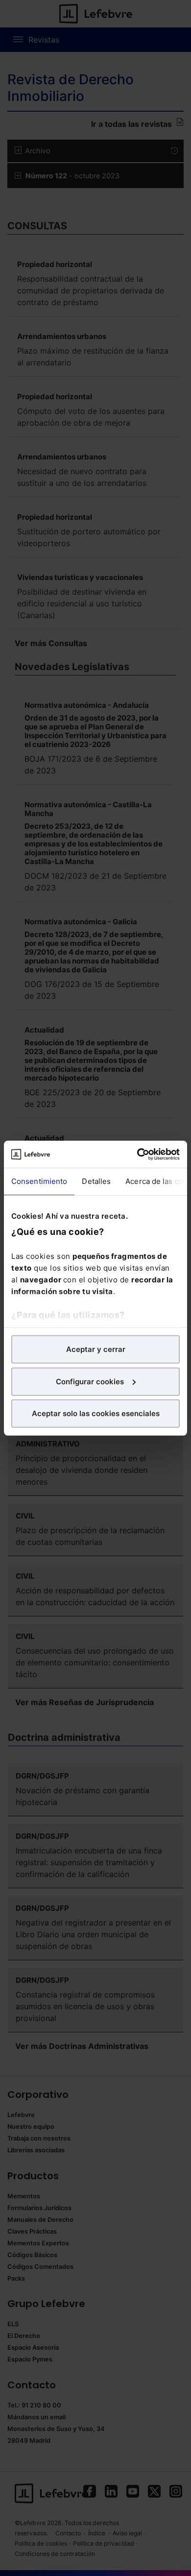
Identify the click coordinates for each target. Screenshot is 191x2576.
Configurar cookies (90, 1381)
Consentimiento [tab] (39, 1181)
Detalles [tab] (96, 1181)
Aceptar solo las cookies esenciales (96, 1413)
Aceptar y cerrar (96, 1349)
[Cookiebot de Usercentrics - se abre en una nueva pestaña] (137, 1154)
